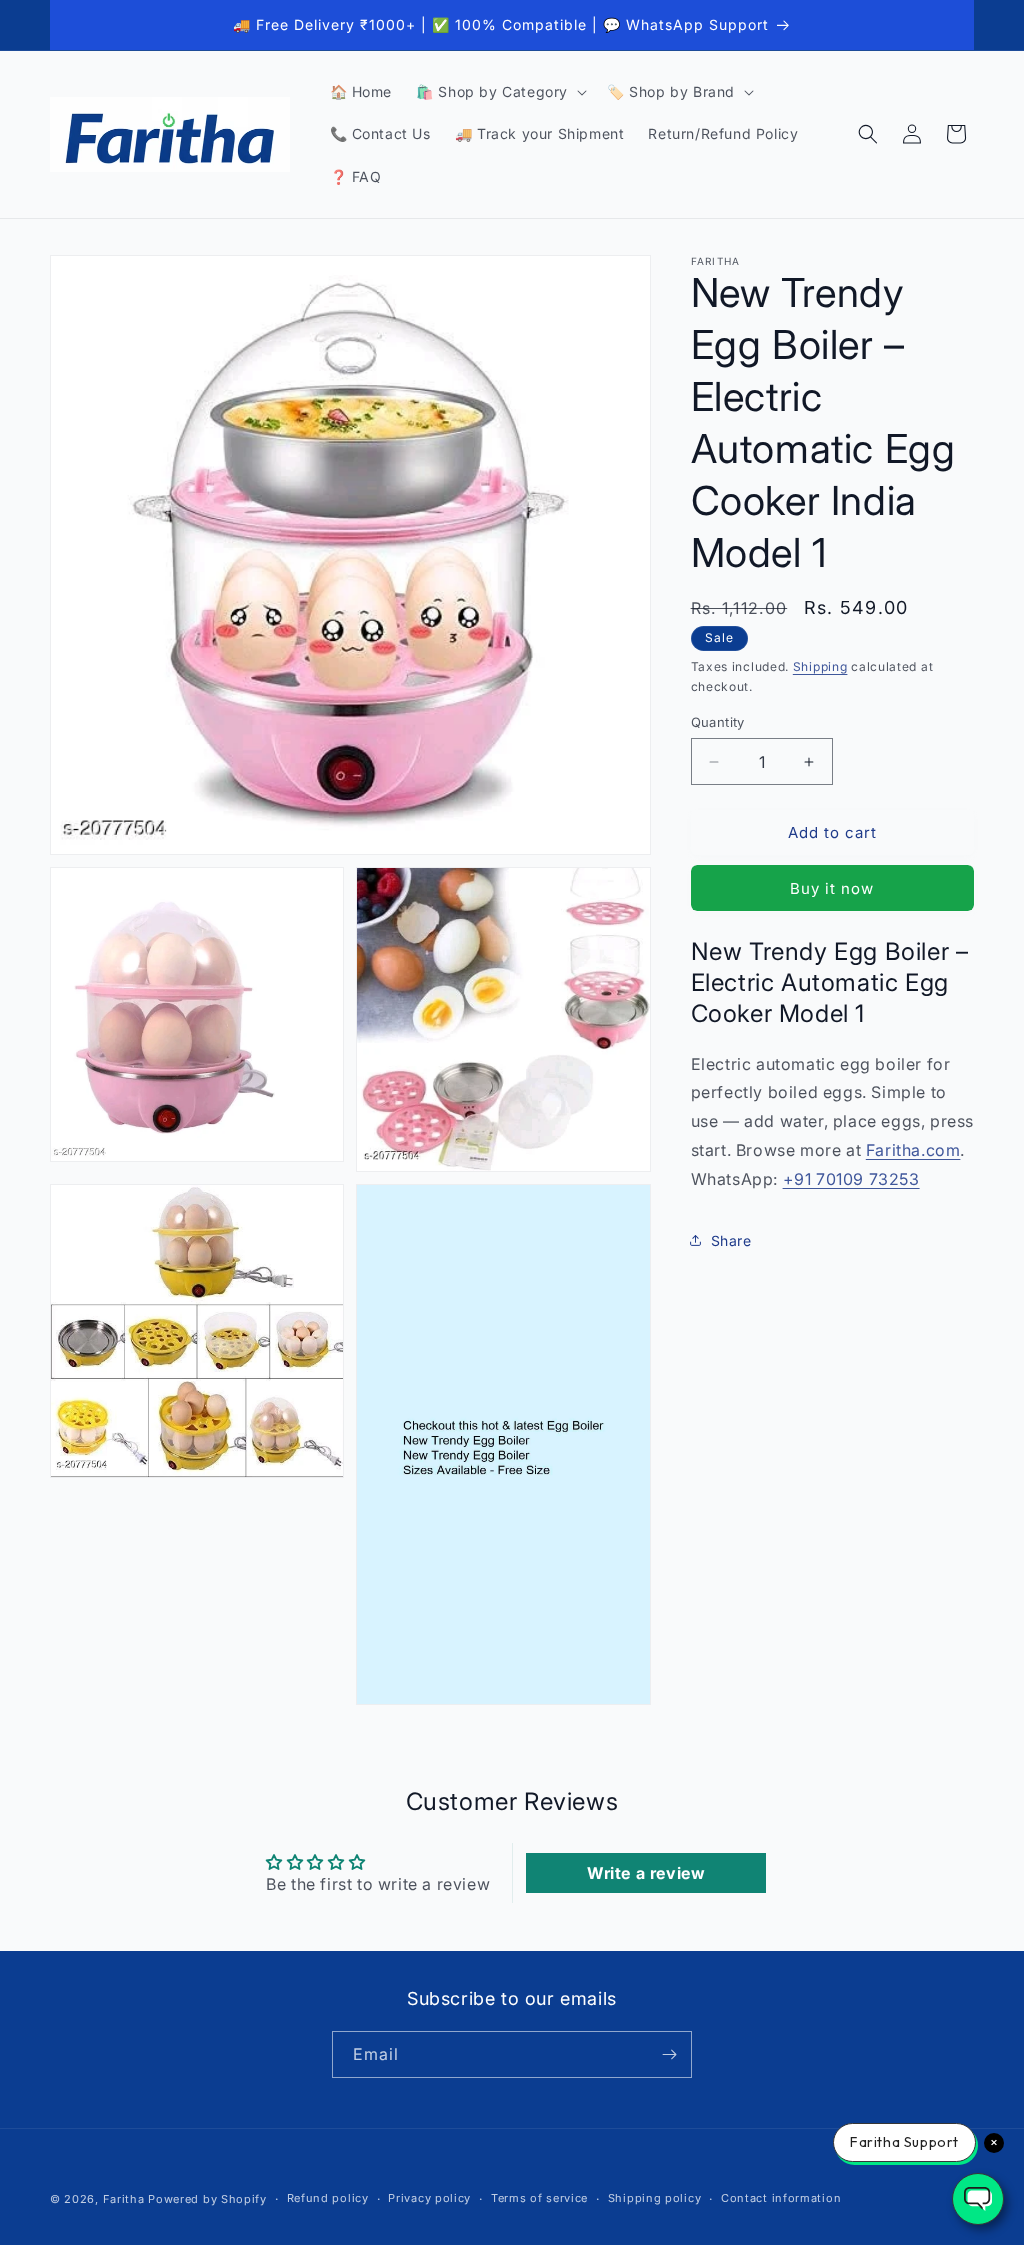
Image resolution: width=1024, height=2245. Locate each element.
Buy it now (832, 888)
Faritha (124, 2199)
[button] (499, 92)
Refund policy (328, 2198)
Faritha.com (913, 1150)
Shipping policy (655, 2198)
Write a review (646, 1873)
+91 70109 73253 (851, 1179)
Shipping (820, 666)
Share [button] (731, 1240)
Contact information (781, 2198)
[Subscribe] (669, 2054)
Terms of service (539, 2198)
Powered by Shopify (207, 2199)
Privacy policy (429, 2198)
